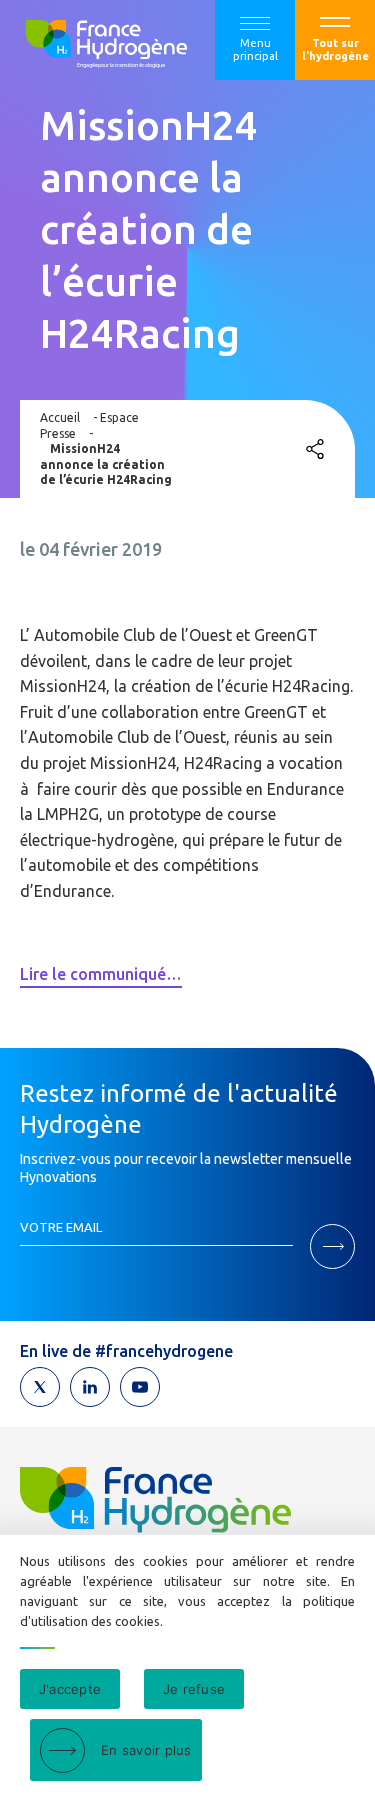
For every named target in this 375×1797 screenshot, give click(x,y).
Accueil (60, 417)
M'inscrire (332, 1246)
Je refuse (194, 1689)
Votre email (61, 1227)
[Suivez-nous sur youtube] (140, 1387)
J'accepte (70, 1689)
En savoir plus (146, 1750)
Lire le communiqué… (101, 974)
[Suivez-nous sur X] (40, 1387)
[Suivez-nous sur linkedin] (90, 1387)
